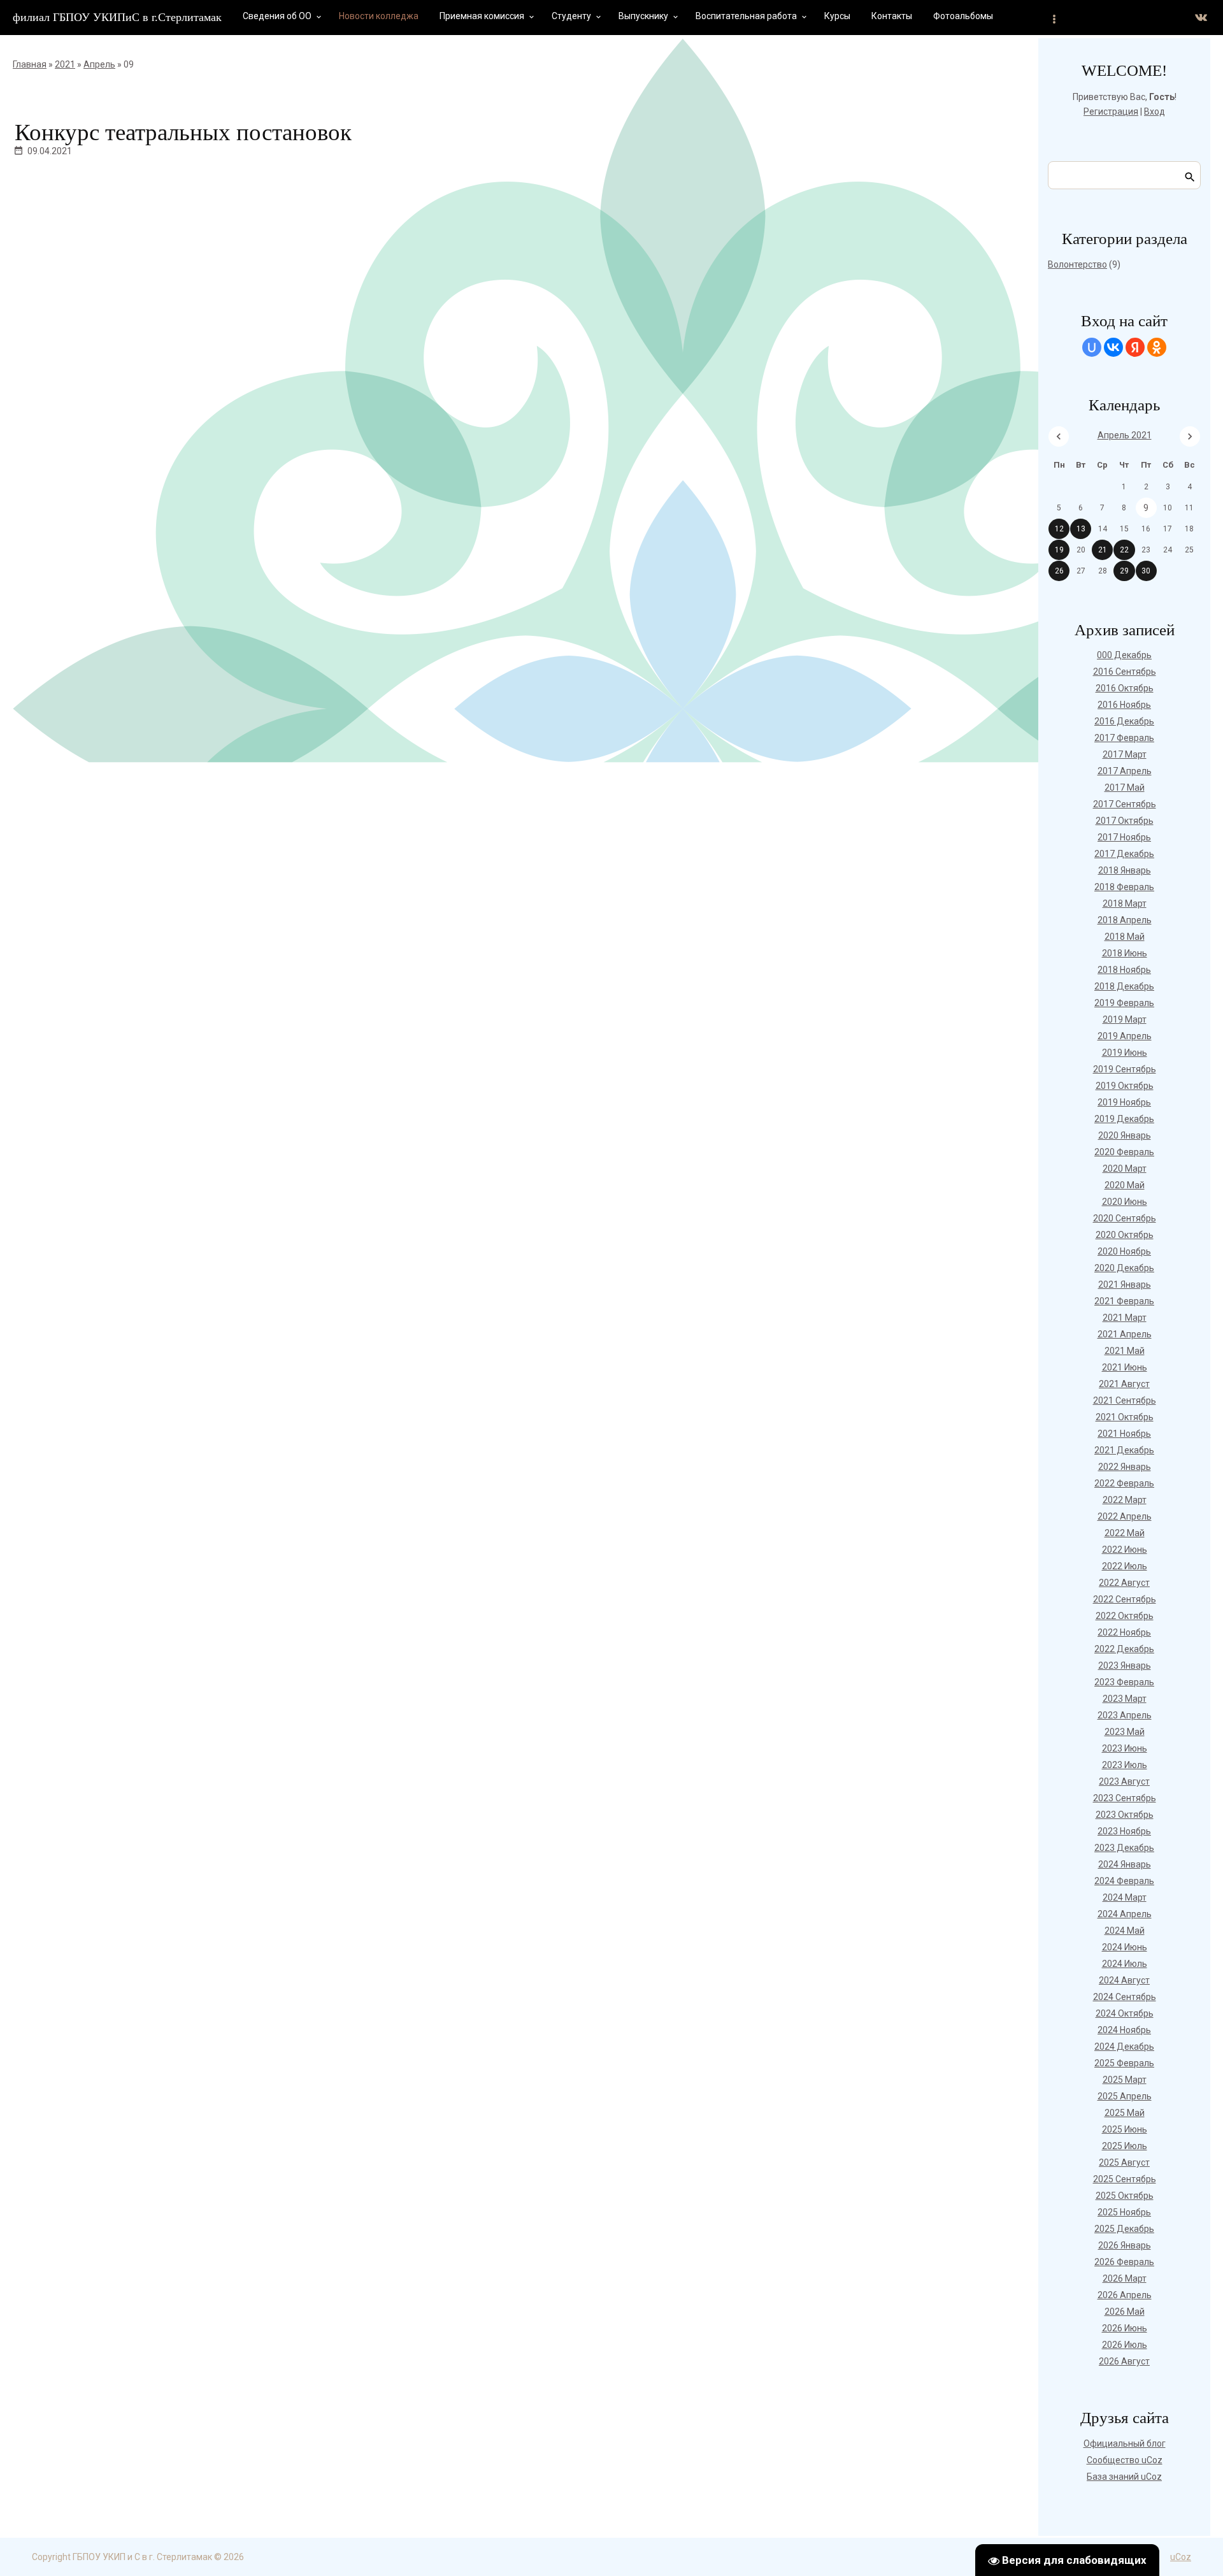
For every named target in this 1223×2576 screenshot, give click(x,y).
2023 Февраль (1124, 1682)
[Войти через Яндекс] (1135, 347)
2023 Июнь (1125, 1748)
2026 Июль (1125, 2345)
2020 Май (1125, 1185)
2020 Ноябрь (1124, 1251)
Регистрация (1111, 112)
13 (1081, 529)
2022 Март (1125, 1500)
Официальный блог (1125, 2443)
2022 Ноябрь (1124, 1632)
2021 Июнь (1125, 1367)
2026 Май (1125, 2312)
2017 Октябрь (1125, 821)
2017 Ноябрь (1124, 837)
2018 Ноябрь (1124, 970)
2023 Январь (1125, 1666)
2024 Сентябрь (1125, 1997)
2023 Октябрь (1125, 1815)
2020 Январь (1125, 1135)
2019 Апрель (1125, 1036)
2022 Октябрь (1125, 1616)
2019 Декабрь (1124, 1119)
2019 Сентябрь (1125, 1069)
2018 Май (1125, 937)
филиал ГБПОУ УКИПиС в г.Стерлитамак (117, 17)
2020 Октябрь (1125, 1235)
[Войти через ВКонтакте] (1113, 347)
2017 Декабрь (1124, 854)
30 (1146, 571)
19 (1059, 550)
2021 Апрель (1125, 1334)
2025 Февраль (1124, 2063)
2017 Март (1125, 754)
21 (1103, 550)
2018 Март (1125, 903)
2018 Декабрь (1124, 986)
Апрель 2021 (1125, 435)
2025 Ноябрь (1124, 2212)
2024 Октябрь (1125, 2013)
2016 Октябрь (1125, 688)
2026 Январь (1125, 2245)
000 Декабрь (1124, 655)
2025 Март (1125, 2080)
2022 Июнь (1125, 1550)
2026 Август (1124, 2361)
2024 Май (1125, 1931)
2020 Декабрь (1124, 1268)
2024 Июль (1125, 1964)
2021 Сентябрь (1125, 1400)
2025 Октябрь (1125, 2196)
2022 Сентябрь (1125, 1599)
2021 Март (1125, 1318)
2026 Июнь (1125, 2328)
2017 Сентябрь (1125, 804)
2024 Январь (1125, 1864)
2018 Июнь (1125, 953)
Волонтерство (1077, 264)
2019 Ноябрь (1124, 1102)
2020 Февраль (1124, 1152)
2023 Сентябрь (1125, 1798)
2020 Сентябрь (1125, 1218)
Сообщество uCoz (1125, 2460)
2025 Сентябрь (1125, 2179)
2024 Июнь (1125, 1947)
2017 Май (1125, 788)
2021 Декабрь (1124, 1450)
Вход (1155, 112)
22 (1124, 550)
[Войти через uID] (1092, 347)
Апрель (99, 64)
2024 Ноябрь (1124, 2030)
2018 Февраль (1124, 887)
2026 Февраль (1124, 2262)
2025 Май (1125, 2113)
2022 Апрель (1125, 1516)
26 (1059, 571)
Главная (30, 64)
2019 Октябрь (1125, 1086)
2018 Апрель (1125, 920)
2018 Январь (1125, 870)
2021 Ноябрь (1124, 1434)
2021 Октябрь (1125, 1417)
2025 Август (1124, 2162)
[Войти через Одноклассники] (1157, 347)
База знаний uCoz (1124, 2477)
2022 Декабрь (1124, 1649)
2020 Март (1125, 1169)
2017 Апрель (1125, 771)
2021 (65, 64)
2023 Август (1124, 1781)
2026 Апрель (1125, 2295)
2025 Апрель (1125, 2096)
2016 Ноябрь (1124, 705)
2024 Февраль (1124, 1881)
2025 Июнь (1125, 2129)
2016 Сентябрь (1125, 672)
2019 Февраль (1124, 1003)
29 (1124, 571)
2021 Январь (1125, 1284)
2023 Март (1125, 1699)
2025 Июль (1125, 2146)
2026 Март (1125, 2278)
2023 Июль (1125, 1765)
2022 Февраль (1124, 1483)
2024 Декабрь (1124, 2047)
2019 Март (1125, 1019)
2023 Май (1125, 1732)
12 (1059, 529)
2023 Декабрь (1124, 1848)
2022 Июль (1125, 1566)
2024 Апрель (1125, 1914)
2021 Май (1125, 1351)
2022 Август (1124, 1583)
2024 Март (1125, 1897)
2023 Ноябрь (1124, 1831)
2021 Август (1124, 1384)
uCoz (1181, 2557)
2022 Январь (1125, 1467)
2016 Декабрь (1124, 721)
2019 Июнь (1125, 1053)
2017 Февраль (1124, 738)
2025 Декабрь (1124, 2229)
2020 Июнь (1125, 1202)
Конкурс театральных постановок (183, 132)
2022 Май (1125, 1533)
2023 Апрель (1125, 1715)
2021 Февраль (1124, 1301)
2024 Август (1124, 1980)
